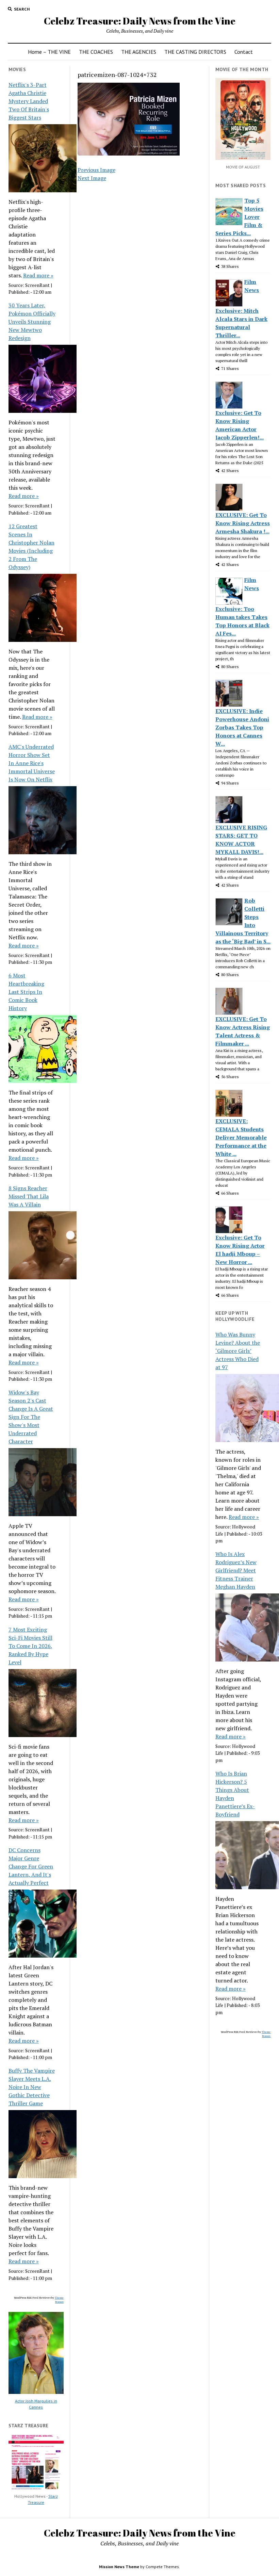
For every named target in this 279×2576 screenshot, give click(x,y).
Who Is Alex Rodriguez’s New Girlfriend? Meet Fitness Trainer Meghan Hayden (236, 1570)
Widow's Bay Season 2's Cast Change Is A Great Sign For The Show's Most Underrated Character (31, 1417)
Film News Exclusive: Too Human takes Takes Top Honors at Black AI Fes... (242, 607)
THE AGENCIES (139, 52)
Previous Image (96, 170)
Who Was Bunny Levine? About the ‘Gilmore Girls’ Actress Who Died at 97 (238, 1351)
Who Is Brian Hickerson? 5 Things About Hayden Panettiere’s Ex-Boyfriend (235, 1794)
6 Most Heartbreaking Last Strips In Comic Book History (26, 992)
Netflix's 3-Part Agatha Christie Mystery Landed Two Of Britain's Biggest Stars (29, 101)
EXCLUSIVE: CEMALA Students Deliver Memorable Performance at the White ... (241, 1137)
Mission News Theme (119, 2567)
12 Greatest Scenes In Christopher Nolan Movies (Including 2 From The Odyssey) (31, 547)
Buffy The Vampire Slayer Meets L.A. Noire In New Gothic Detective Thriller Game (32, 2087)
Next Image (92, 178)
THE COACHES (96, 52)
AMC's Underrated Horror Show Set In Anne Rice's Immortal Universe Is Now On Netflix (32, 763)
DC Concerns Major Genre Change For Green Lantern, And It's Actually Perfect (31, 1866)
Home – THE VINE (49, 52)
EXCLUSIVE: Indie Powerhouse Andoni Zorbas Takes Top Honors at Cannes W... (242, 727)
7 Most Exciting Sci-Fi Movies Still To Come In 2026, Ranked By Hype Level (30, 1646)
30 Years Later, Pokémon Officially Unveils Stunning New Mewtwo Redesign (32, 322)
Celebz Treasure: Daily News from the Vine (140, 21)
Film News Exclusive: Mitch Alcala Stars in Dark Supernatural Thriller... (241, 309)
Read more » (38, 275)
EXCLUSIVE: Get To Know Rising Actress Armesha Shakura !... (243, 523)
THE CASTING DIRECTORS (195, 52)
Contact (244, 52)
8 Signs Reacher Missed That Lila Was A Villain (29, 1196)
